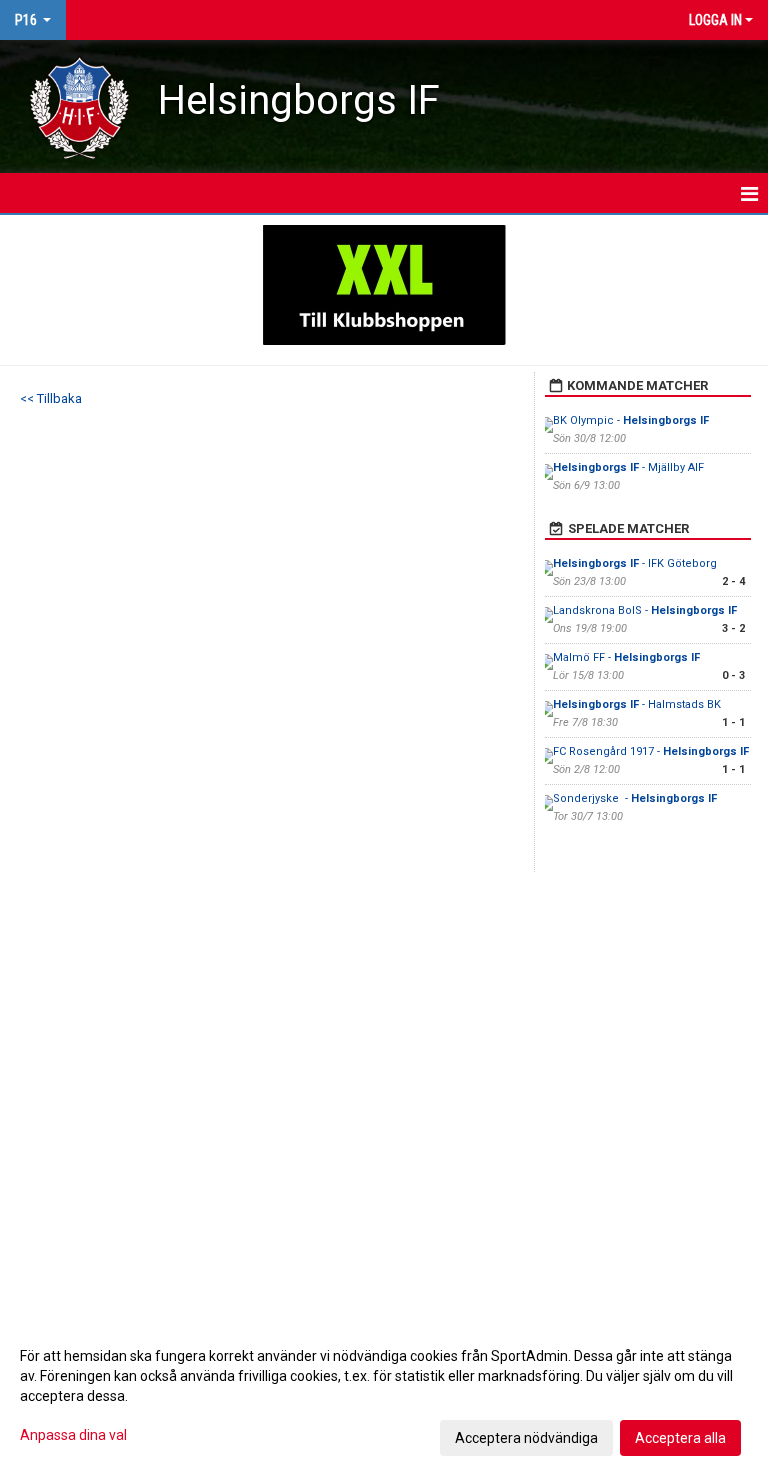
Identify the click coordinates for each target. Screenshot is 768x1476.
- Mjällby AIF (628, 467)
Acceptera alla (680, 1438)
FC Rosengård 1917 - (651, 751)
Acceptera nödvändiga (526, 1438)
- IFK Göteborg (635, 563)
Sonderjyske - (635, 798)
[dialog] (384, 1396)
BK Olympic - (631, 420)
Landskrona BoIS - (645, 610)
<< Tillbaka (51, 398)
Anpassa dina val (73, 1435)
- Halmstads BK (637, 704)
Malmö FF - (626, 657)
